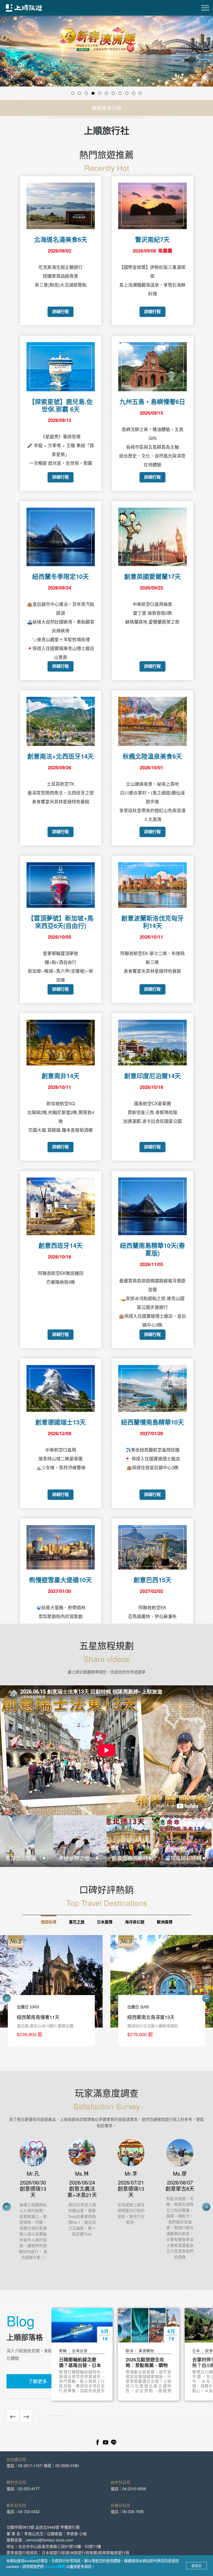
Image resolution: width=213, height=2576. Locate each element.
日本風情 (105, 1922)
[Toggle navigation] (205, 8)
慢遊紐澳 (49, 1922)
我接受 (197, 2566)
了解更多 (38, 2381)
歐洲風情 (165, 1922)
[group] (98, 1993)
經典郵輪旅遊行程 (114, 2552)
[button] (16, 58)
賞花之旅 (77, 1922)
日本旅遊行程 (53, 2552)
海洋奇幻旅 (135, 1922)
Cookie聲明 (56, 2566)
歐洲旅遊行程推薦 (82, 2552)
